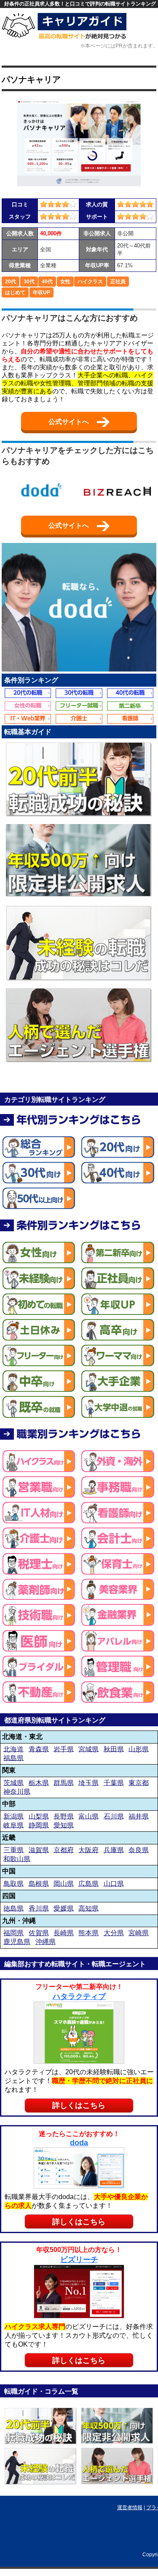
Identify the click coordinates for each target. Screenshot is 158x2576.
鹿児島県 (17, 1942)
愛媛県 (64, 1908)
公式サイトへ (70, 422)
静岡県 (39, 1825)
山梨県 (39, 1816)
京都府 (64, 1850)
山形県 (139, 1749)
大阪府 (88, 1850)
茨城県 (13, 1782)
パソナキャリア (31, 79)
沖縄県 (46, 1942)
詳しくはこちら (79, 2105)
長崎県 (64, 1933)
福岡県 (13, 1933)
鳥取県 (13, 1883)
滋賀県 (39, 1850)
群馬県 (64, 1782)
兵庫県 (114, 1850)
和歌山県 (17, 1858)
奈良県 (139, 1850)
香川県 (39, 1908)
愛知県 (64, 1825)
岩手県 (64, 1749)
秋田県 (114, 1749)
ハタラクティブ (79, 1997)
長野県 (64, 1816)
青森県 (39, 1749)
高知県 (88, 1908)
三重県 (13, 1850)
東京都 (139, 1782)
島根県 (39, 1883)
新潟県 (13, 1816)
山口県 (114, 1883)
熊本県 (88, 1933)
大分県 (114, 1933)
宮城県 (88, 1749)
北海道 (13, 1749)
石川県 (114, 1816)
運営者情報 (130, 2508)
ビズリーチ (79, 2260)
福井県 (139, 1816)
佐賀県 (39, 1933)
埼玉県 (88, 1782)
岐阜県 (13, 1825)
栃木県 (39, 1782)
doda (79, 2143)
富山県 (88, 1816)
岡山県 (64, 1883)
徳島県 (13, 1908)
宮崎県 (139, 1933)
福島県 (13, 1758)
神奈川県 (17, 1791)
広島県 (88, 1883)
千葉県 (114, 1782)
